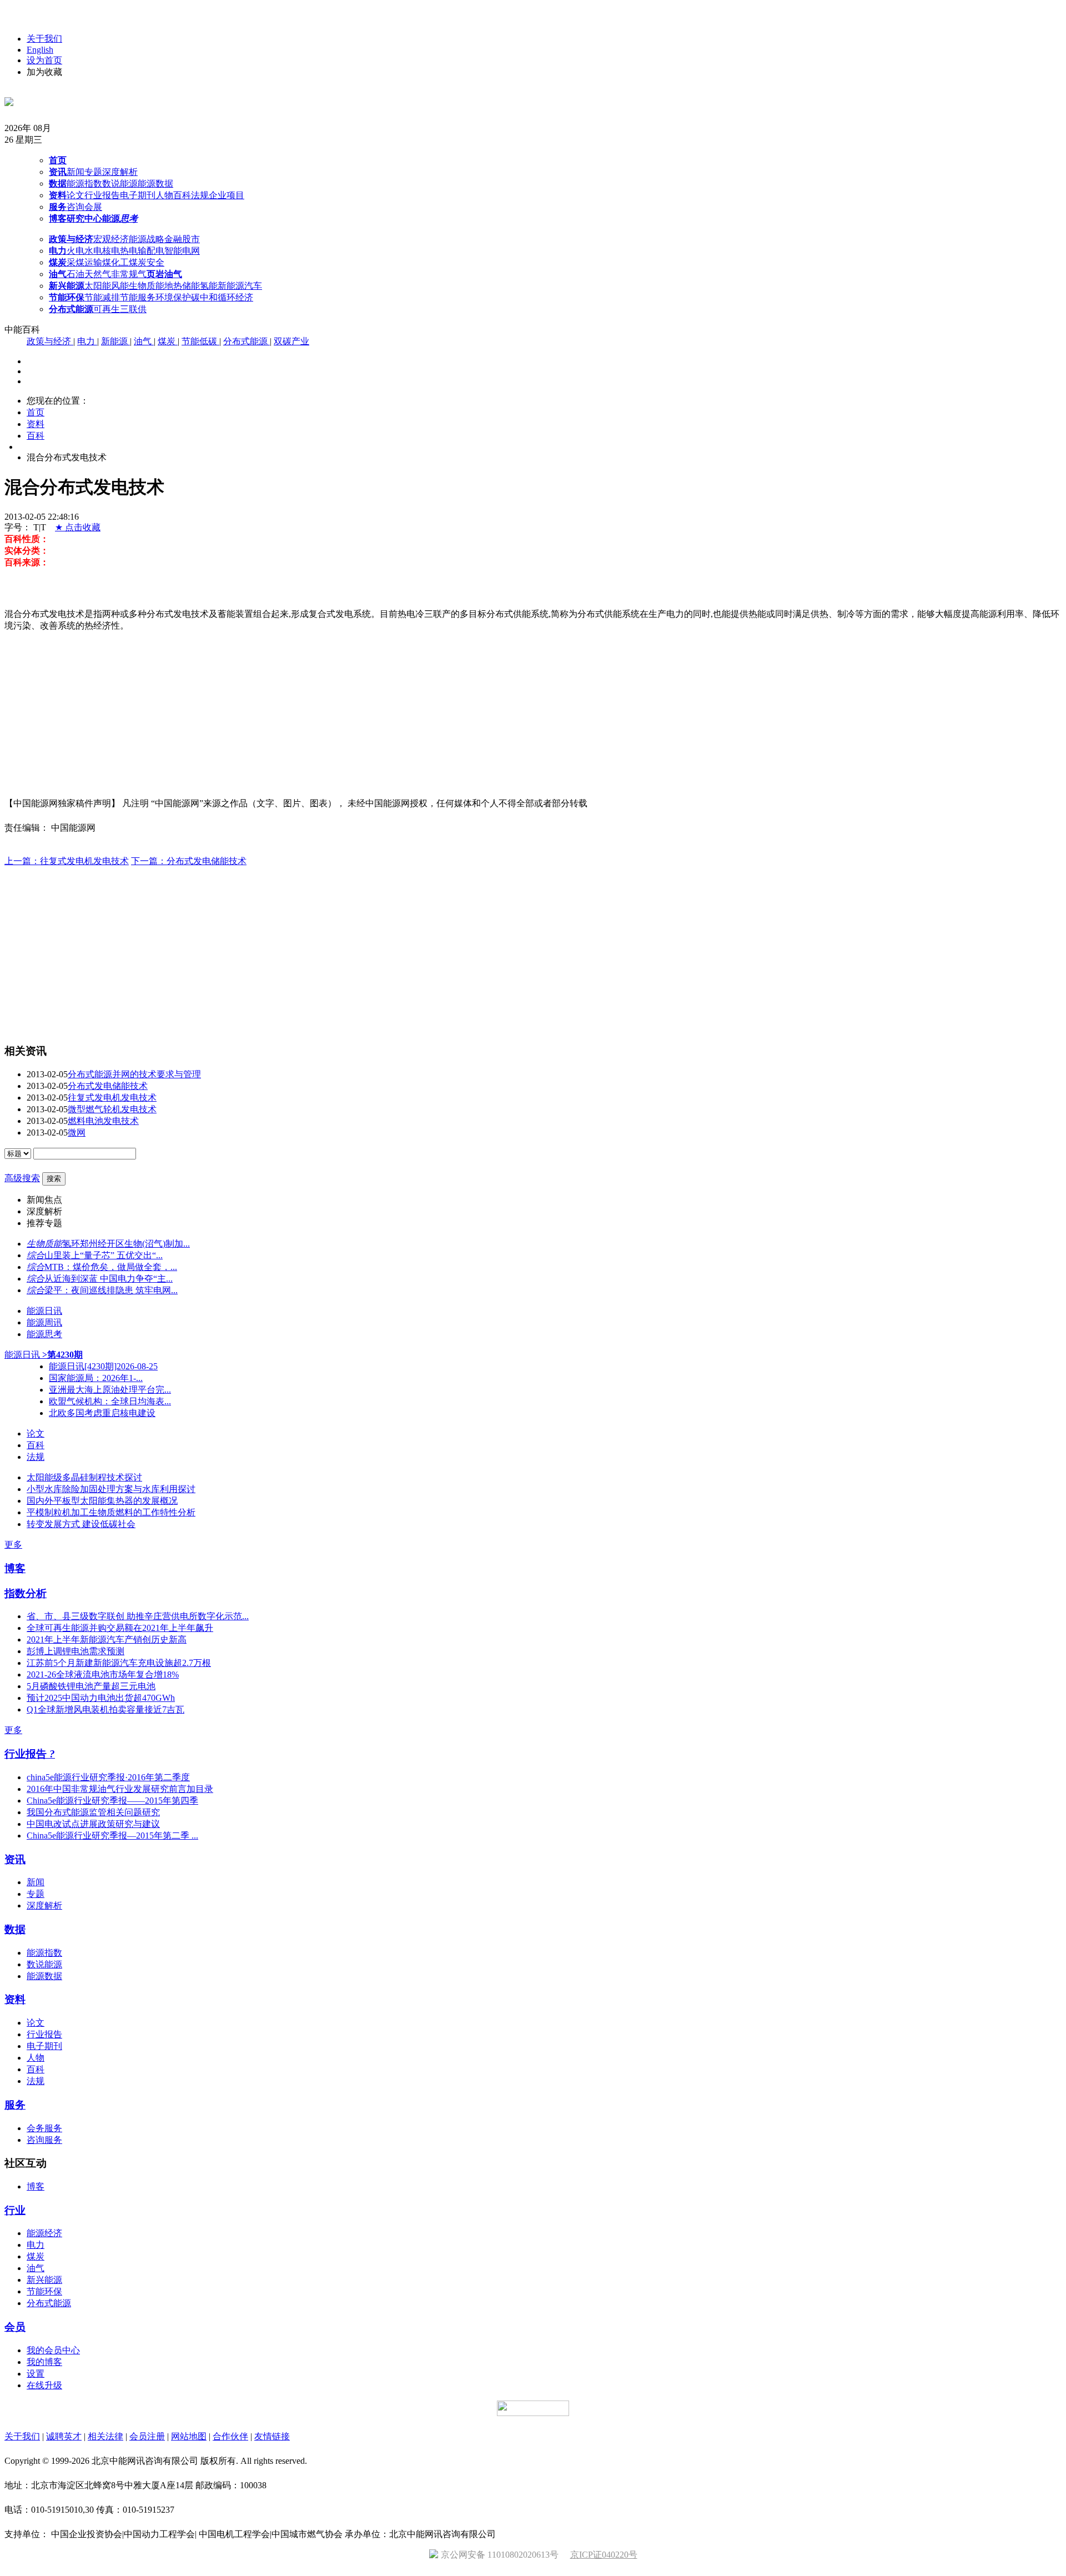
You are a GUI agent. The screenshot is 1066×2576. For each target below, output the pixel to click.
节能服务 (138, 297)
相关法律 (105, 2436)
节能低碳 (200, 341)
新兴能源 (44, 2280)
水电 (93, 251)
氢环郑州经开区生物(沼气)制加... (126, 1244)
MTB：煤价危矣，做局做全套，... (111, 1267)
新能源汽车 (240, 286)
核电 (111, 251)
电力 (87, 341)
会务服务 (44, 2128)
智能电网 (182, 251)
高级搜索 (22, 1178)
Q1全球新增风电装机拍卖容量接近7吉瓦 (105, 1709)
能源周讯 (44, 1322)
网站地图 (189, 2436)
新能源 (115, 341)
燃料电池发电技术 (103, 1121)
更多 (13, 1545)
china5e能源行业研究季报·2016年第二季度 (108, 1777)
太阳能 (98, 286)
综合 (36, 1255)
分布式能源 (247, 341)
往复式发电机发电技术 (112, 1098)
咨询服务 (44, 2140)
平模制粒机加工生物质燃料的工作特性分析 (111, 1512)
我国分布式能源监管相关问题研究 (93, 1812)
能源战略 (147, 239)
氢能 (209, 286)
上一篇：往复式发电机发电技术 (67, 861)
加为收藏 (44, 72)
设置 (36, 2374)
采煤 (76, 262)
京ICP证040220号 (604, 2555)
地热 (173, 286)
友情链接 (272, 2436)
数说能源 (120, 184)
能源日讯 (44, 1311)
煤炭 (168, 341)
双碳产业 (291, 341)
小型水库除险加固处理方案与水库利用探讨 (111, 1489)
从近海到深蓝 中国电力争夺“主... (109, 1279)
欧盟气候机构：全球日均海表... (110, 1401)
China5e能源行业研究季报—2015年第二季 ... (112, 1836)
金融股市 (182, 239)
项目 (235, 195)
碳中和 (204, 297)
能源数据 (155, 184)
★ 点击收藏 (78, 527)
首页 (36, 412)
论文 (76, 195)
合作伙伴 (230, 2436)
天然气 (98, 274)
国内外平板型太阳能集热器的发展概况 (102, 1501)
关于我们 (44, 39)
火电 (76, 251)
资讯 (15, 1859)
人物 (164, 195)
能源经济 (44, 2233)
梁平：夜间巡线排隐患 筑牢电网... (111, 1290)
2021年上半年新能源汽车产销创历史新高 (107, 1639)
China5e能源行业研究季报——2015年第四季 (112, 1801)
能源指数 (84, 184)
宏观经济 (111, 239)
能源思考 (44, 1334)
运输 (93, 262)
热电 (129, 251)
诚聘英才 (64, 2436)
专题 (93, 172)
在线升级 (44, 2385)
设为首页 (44, 60)
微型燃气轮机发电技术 (112, 1109)
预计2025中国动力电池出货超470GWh (101, 1698)
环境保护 (173, 297)
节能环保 (44, 2291)
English (40, 50)
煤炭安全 (147, 262)
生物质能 (147, 286)
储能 (191, 286)
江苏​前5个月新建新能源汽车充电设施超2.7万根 (119, 1663)
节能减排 (102, 297)
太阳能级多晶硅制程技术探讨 (84, 1477)
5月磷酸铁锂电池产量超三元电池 (91, 1686)
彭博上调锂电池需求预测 (76, 1651)
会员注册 (147, 2436)
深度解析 (120, 172)
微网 (77, 1133)
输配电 (151, 251)
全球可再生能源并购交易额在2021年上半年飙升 (120, 1628)
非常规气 (129, 274)
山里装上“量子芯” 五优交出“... (104, 1255)
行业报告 (102, 195)
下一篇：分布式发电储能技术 (189, 861)
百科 (182, 195)
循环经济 (235, 297)
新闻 (76, 172)
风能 (120, 286)
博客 (15, 1568)
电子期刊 (138, 195)
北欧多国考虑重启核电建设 (102, 1413)
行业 (15, 2210)
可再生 (107, 309)
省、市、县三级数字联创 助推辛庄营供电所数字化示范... (138, 1616)
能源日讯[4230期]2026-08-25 (103, 1366)
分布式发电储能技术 (108, 1086)
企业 (218, 195)
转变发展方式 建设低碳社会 (81, 1524)
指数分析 (26, 1593)
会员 (15, 2327)
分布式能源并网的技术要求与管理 (134, 1074)
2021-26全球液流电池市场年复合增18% (103, 1674)
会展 (93, 207)
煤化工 (115, 262)
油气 (144, 341)
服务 (15, 2105)
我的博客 (44, 2362)
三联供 (133, 309)
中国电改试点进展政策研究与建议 (93, 1824)
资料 (36, 424)
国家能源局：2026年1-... (96, 1378)
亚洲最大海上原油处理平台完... (110, 1390)
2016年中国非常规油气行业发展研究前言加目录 (120, 1789)
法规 (200, 195)
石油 (76, 274)
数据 (15, 1929)
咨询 (76, 207)
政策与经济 (50, 341)
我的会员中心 (53, 2350)
